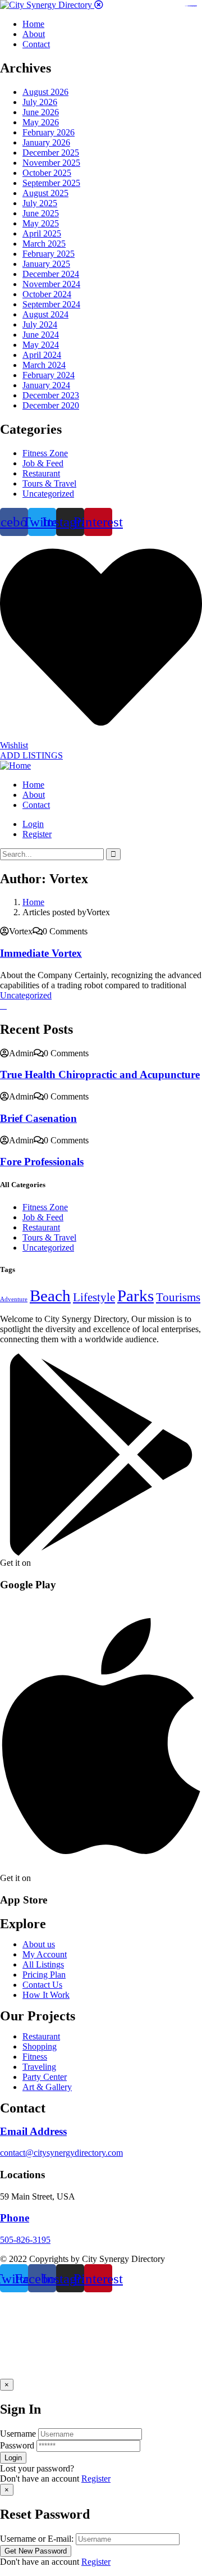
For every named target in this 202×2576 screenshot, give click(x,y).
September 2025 (51, 183)
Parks (136, 1296)
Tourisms (178, 1297)
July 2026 (40, 102)
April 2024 (42, 355)
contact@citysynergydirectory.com (61, 2153)
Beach (50, 1296)
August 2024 (45, 314)
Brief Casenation (38, 1118)
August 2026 (45, 92)
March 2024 (44, 365)
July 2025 (40, 203)
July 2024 (40, 324)
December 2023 (51, 395)
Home (33, 902)
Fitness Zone (45, 453)
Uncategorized (48, 494)
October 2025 (47, 173)
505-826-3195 (25, 2240)
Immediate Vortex (41, 953)
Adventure (14, 1299)
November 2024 (51, 284)
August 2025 (45, 193)
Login (33, 824)
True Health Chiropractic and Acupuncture (100, 1075)
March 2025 (44, 244)
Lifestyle (94, 1297)
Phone (15, 2218)
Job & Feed (43, 463)
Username (18, 2434)
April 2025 (42, 233)
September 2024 (51, 304)
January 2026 (46, 142)
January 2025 (46, 264)
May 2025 (41, 223)
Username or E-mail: (37, 2539)
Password (17, 2445)
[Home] (15, 765)
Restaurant (41, 473)
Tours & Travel (49, 483)
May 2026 (41, 122)
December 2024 (51, 274)
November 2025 (51, 163)
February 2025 (49, 254)
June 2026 (41, 112)
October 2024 (47, 294)
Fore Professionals (42, 1162)
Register (96, 2479)
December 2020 (51, 405)
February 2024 (49, 375)
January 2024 (46, 385)
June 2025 (41, 213)
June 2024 (41, 335)
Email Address (33, 2131)
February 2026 (49, 132)
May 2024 (41, 345)
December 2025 (51, 153)
